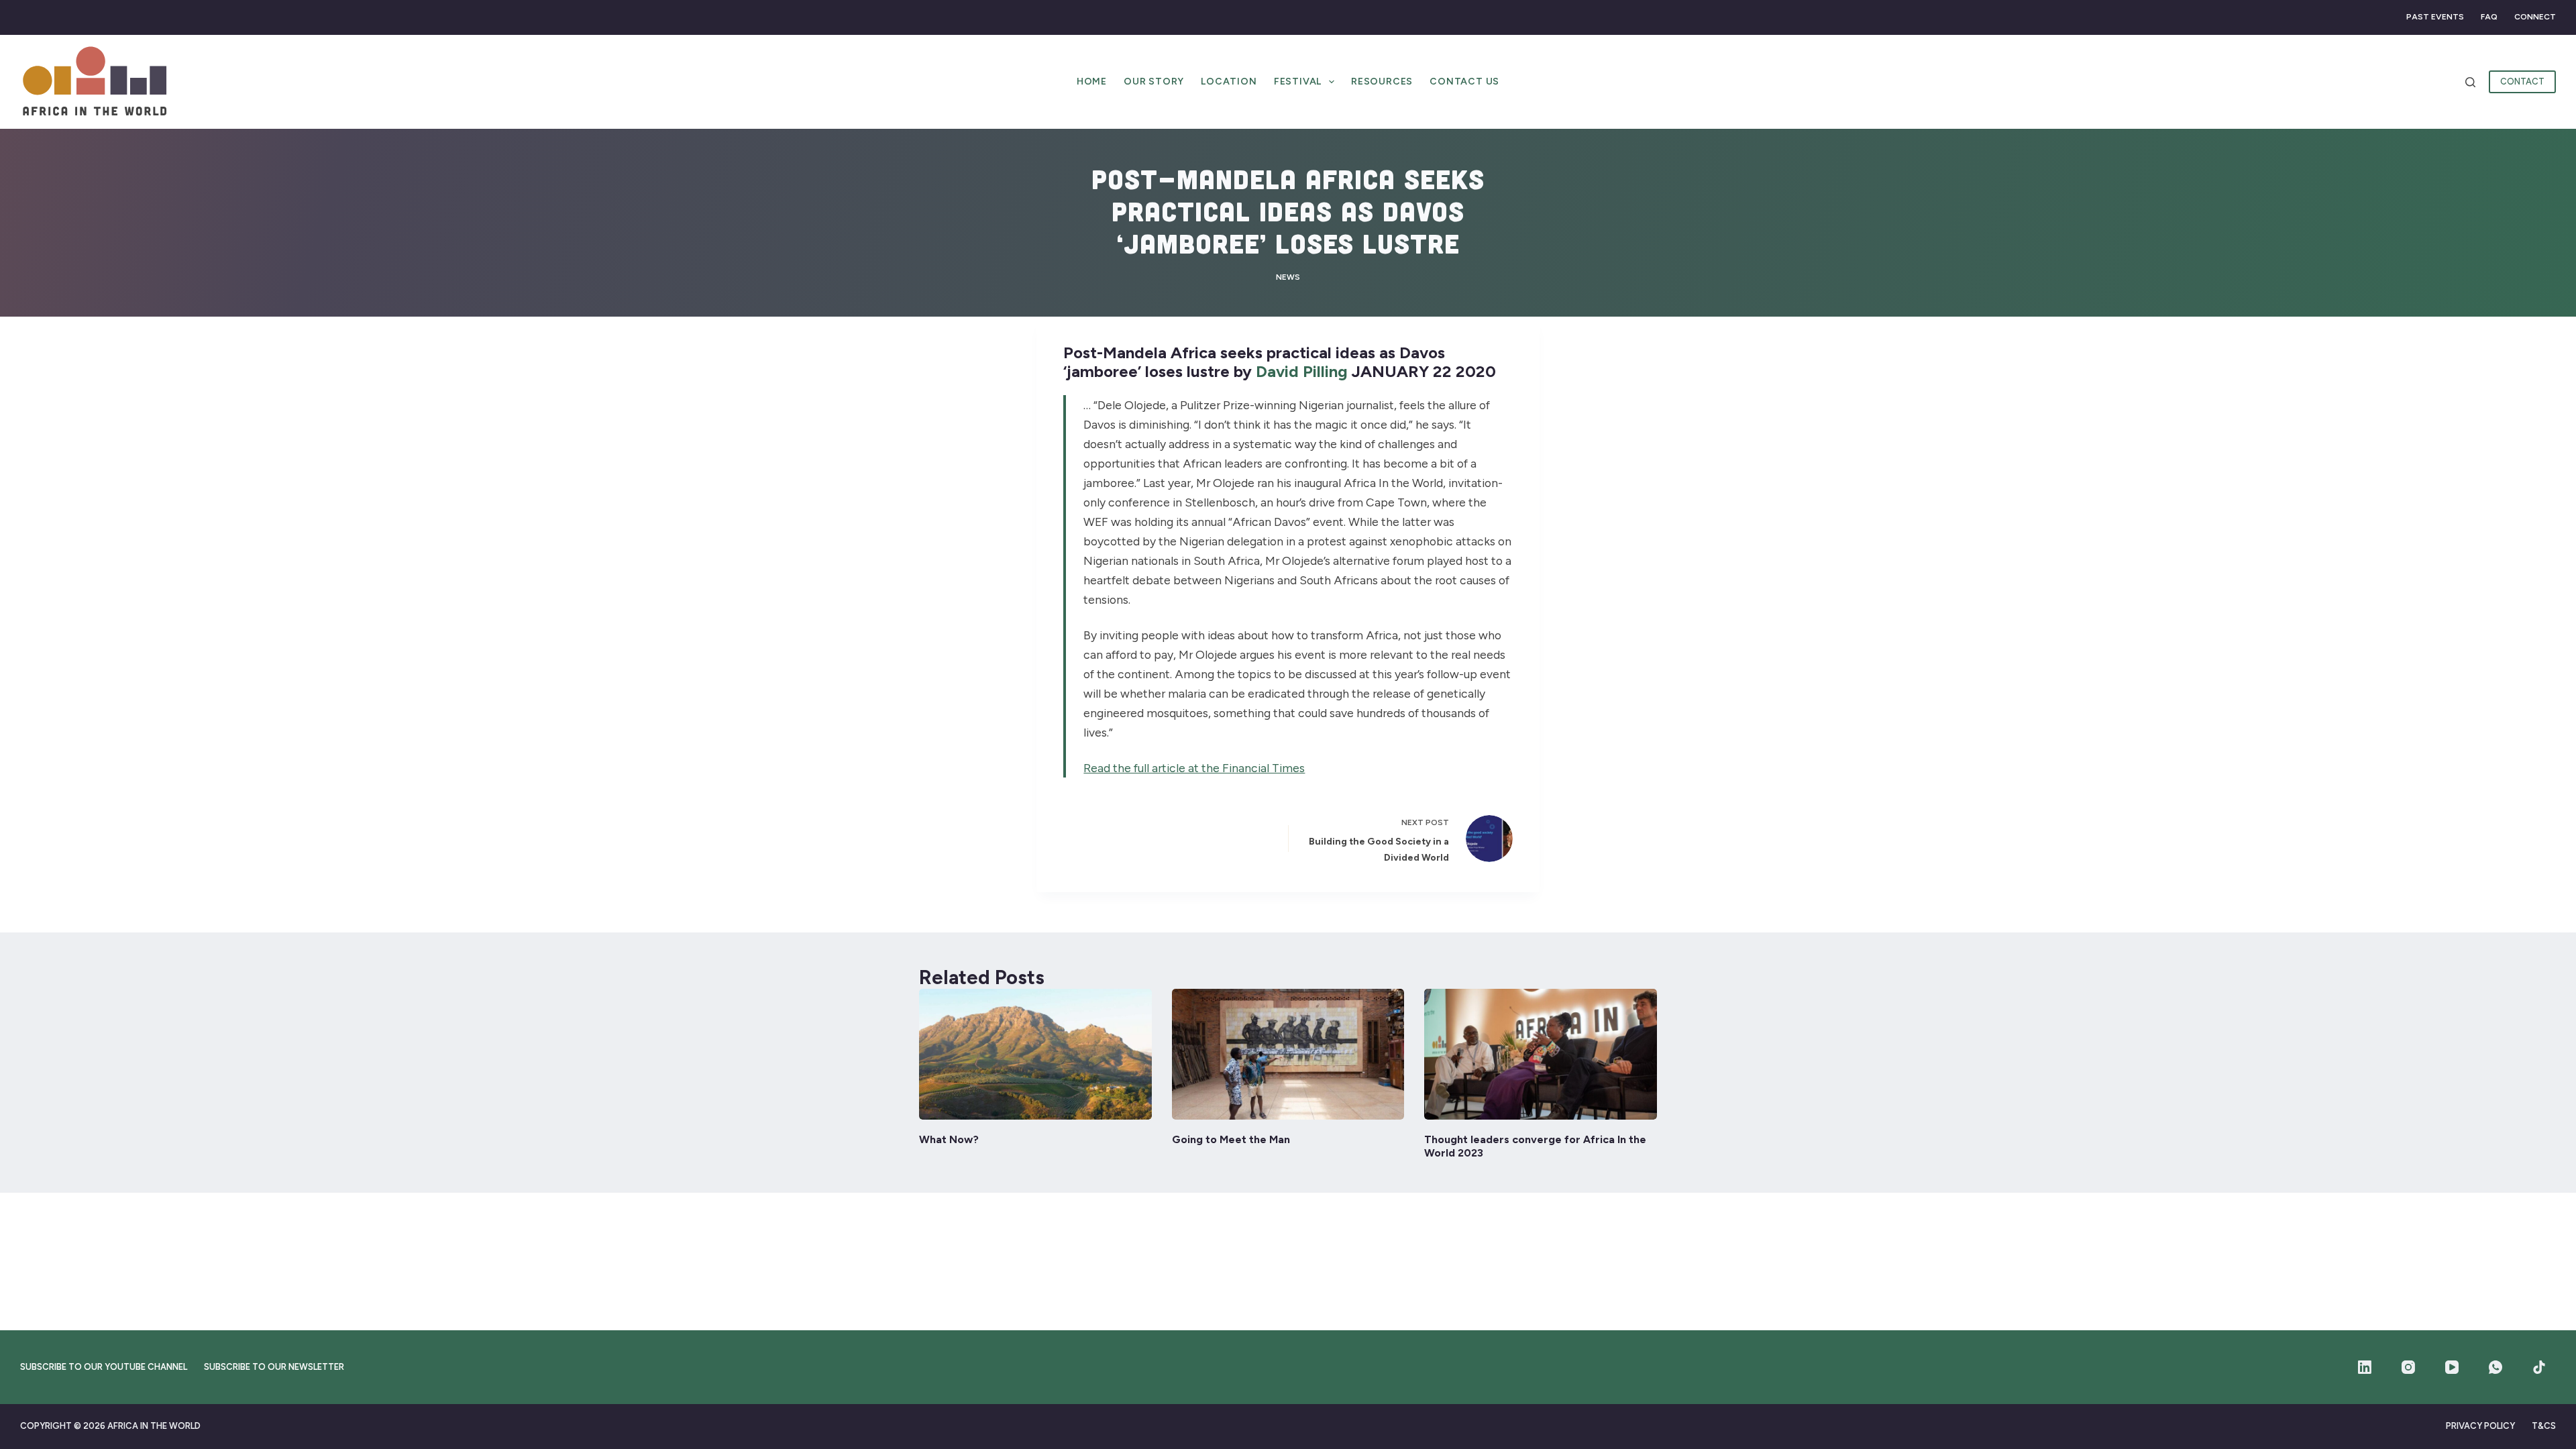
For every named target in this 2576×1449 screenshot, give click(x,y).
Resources (1382, 82)
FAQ (2489, 17)
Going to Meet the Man (1231, 1139)
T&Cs (2544, 1426)
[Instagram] (2408, 1367)
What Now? (949, 1139)
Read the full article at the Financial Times (1194, 768)
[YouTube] (2452, 1367)
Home (1092, 82)
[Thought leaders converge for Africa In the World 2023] (1541, 1054)
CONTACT (2522, 82)
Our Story (1154, 82)
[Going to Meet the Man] (1288, 1054)
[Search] (2470, 82)
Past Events (2435, 17)
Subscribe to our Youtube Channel (104, 1367)
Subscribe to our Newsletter (274, 1367)
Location (1229, 82)
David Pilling (1302, 371)
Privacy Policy (2480, 1426)
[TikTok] (2539, 1367)
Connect (2535, 17)
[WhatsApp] (2495, 1367)
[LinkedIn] (2365, 1367)
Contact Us (1464, 82)
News (1288, 277)
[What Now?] (1035, 1054)
